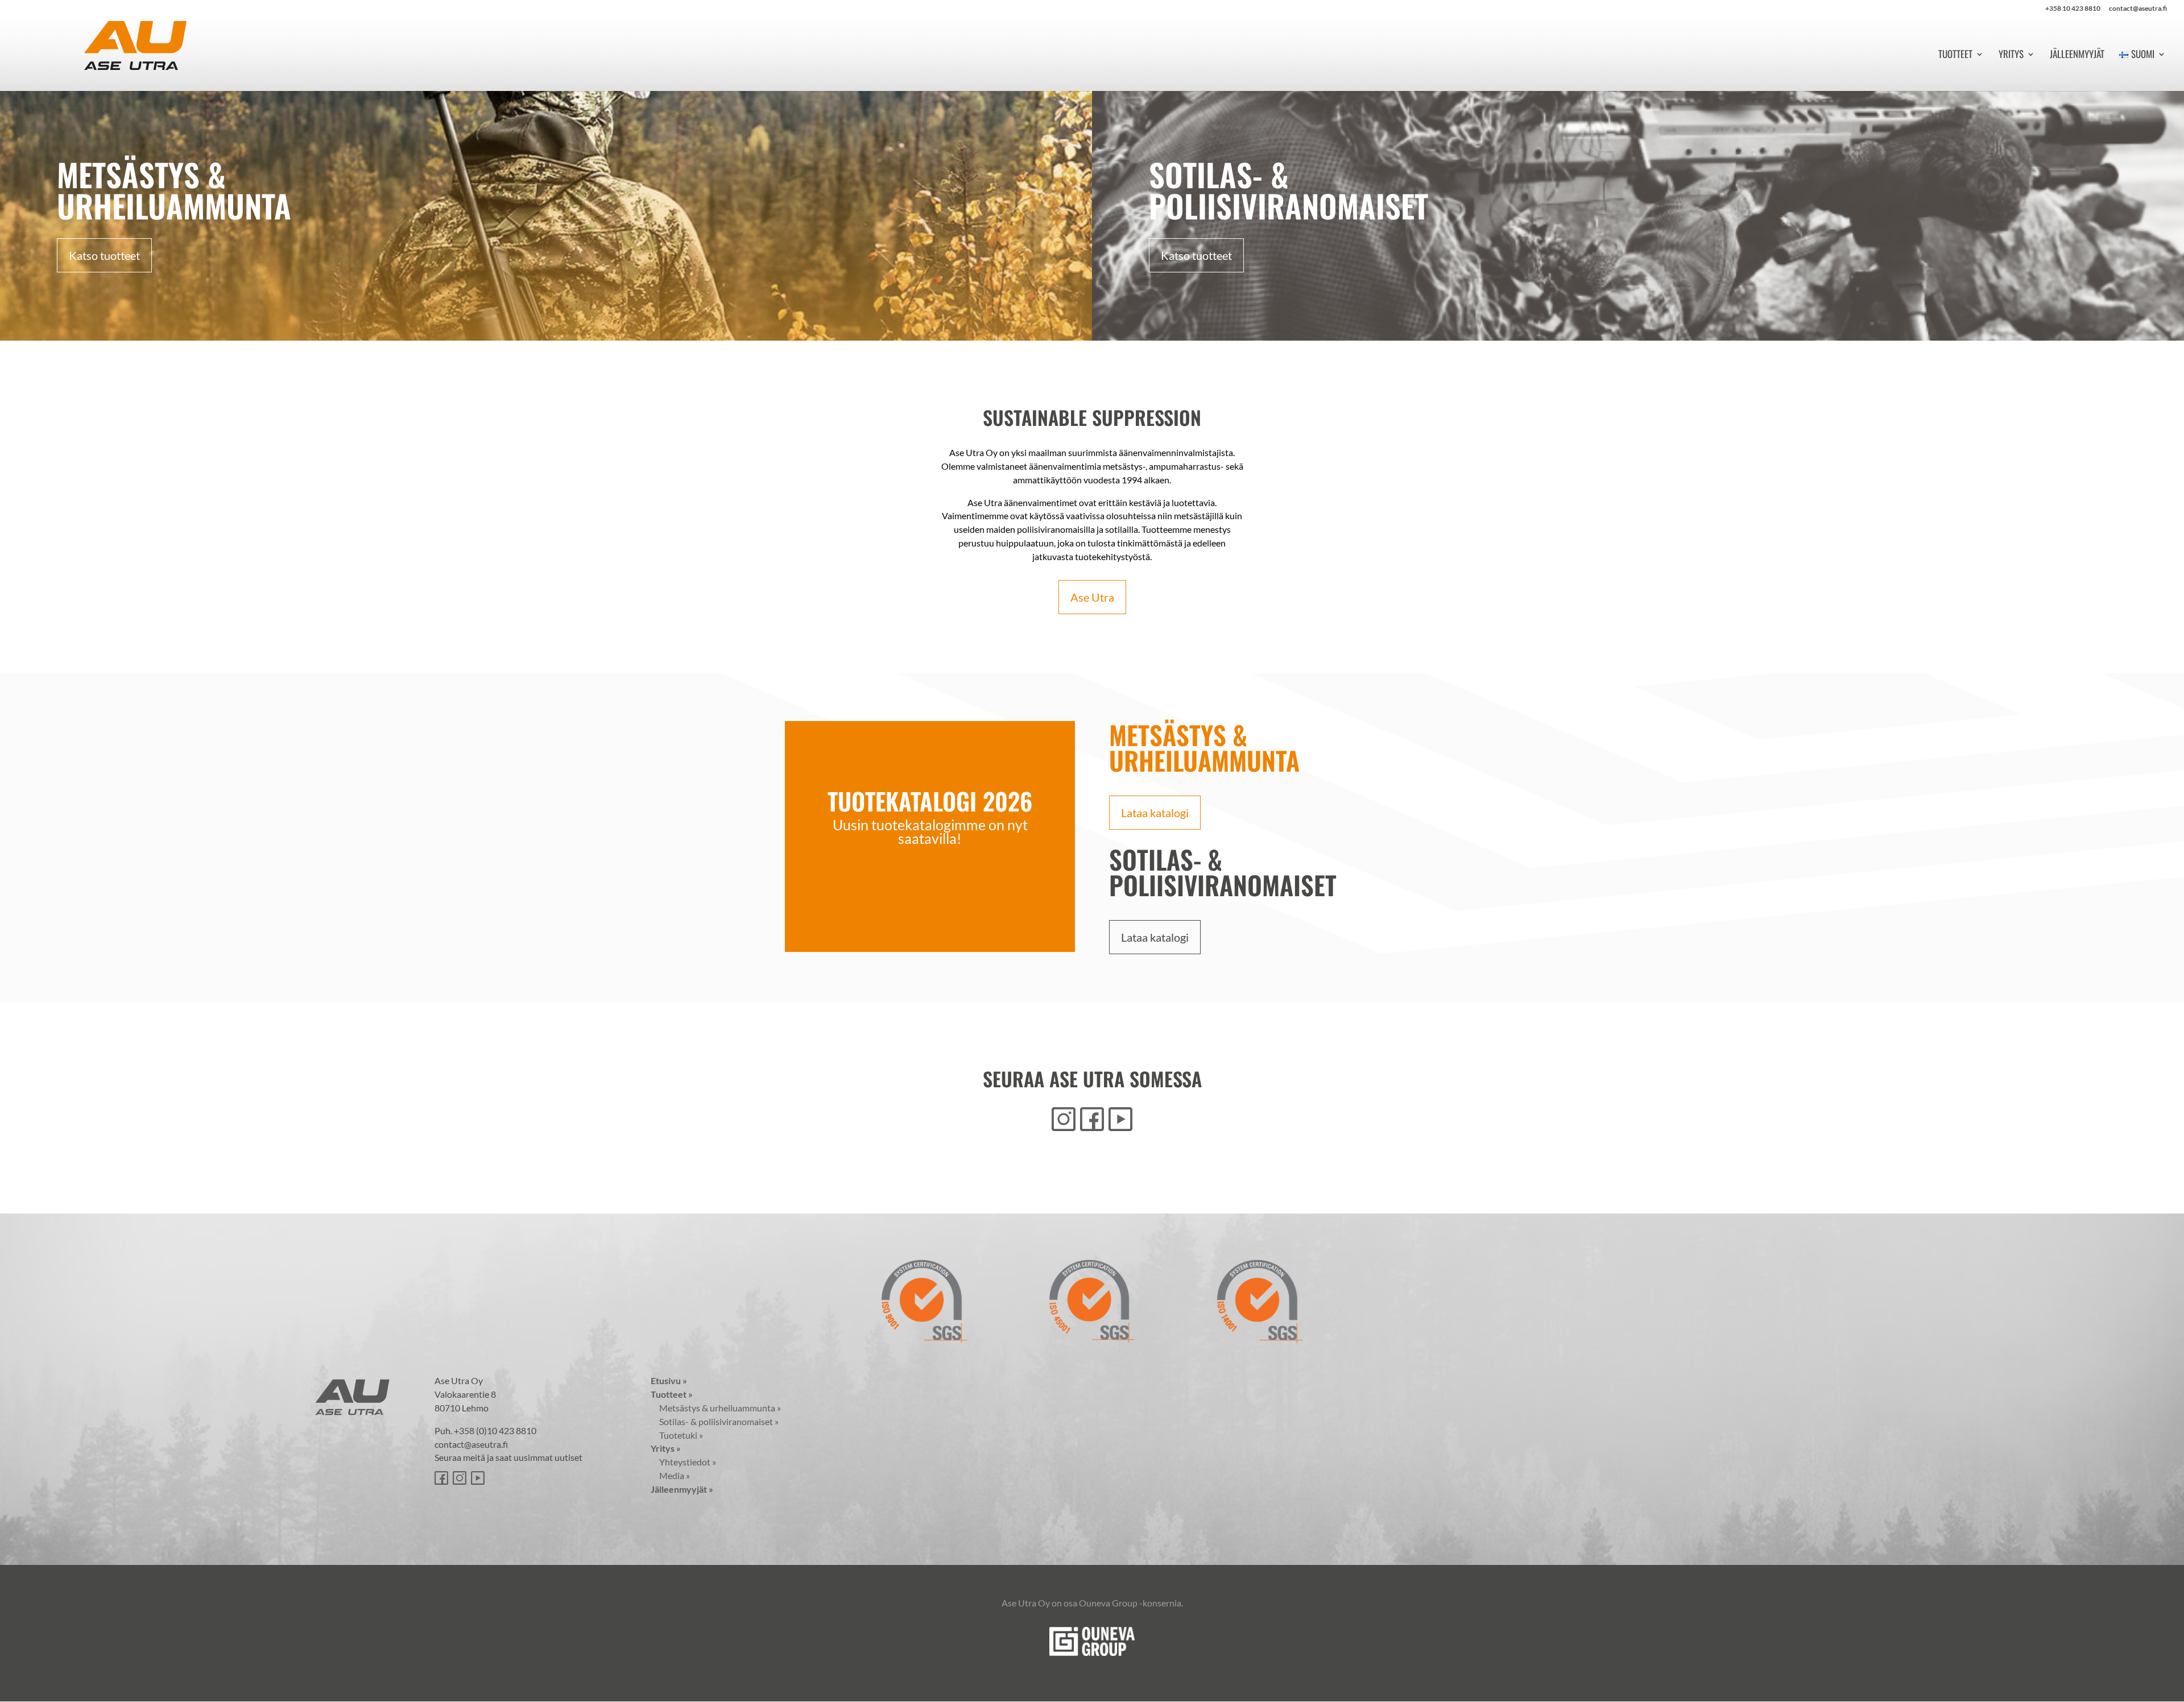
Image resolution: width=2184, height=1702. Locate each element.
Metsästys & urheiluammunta (716, 1408)
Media (670, 1475)
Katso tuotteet (104, 255)
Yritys (2011, 55)
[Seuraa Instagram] (1064, 1119)
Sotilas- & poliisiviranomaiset (715, 1421)
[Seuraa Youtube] (1120, 1119)
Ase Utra (1092, 597)
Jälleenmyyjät (2077, 55)
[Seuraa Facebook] (1092, 1119)
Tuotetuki (677, 1435)
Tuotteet (1955, 55)
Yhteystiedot (683, 1462)
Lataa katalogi (1155, 813)
